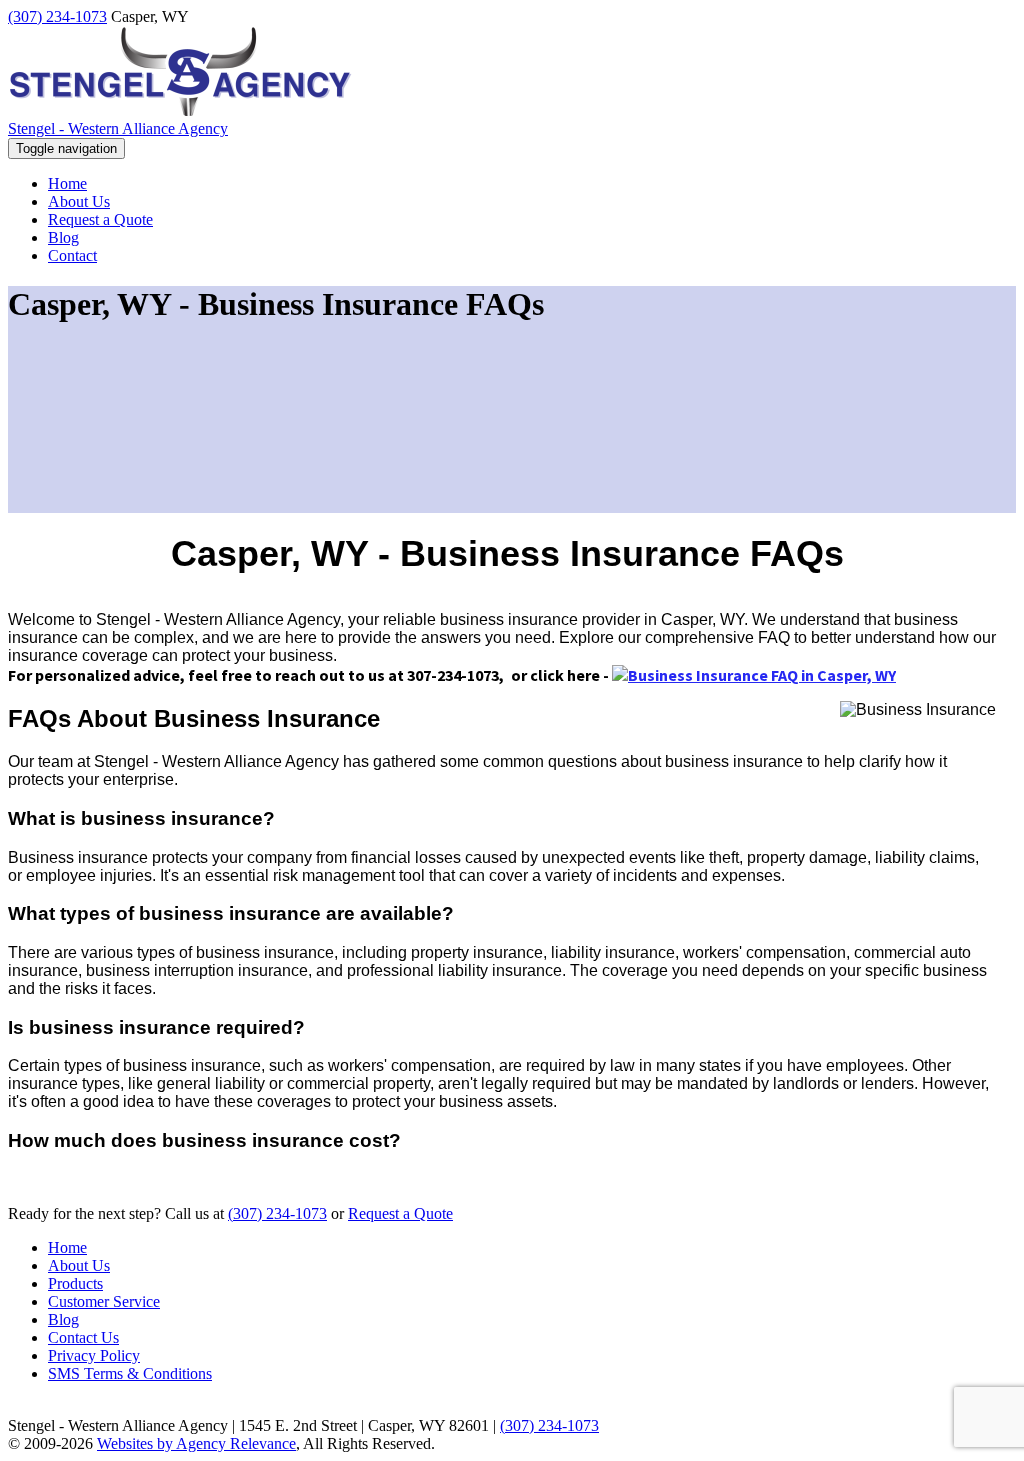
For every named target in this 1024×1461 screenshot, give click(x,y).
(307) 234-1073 (57, 16)
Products (75, 1283)
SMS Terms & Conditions (130, 1373)
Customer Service (104, 1301)
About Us (79, 1265)
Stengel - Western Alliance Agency (118, 128)
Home (67, 1247)
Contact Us (83, 1337)
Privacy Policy (94, 1355)
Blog (63, 1319)
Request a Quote (400, 1213)
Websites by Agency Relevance (196, 1443)
